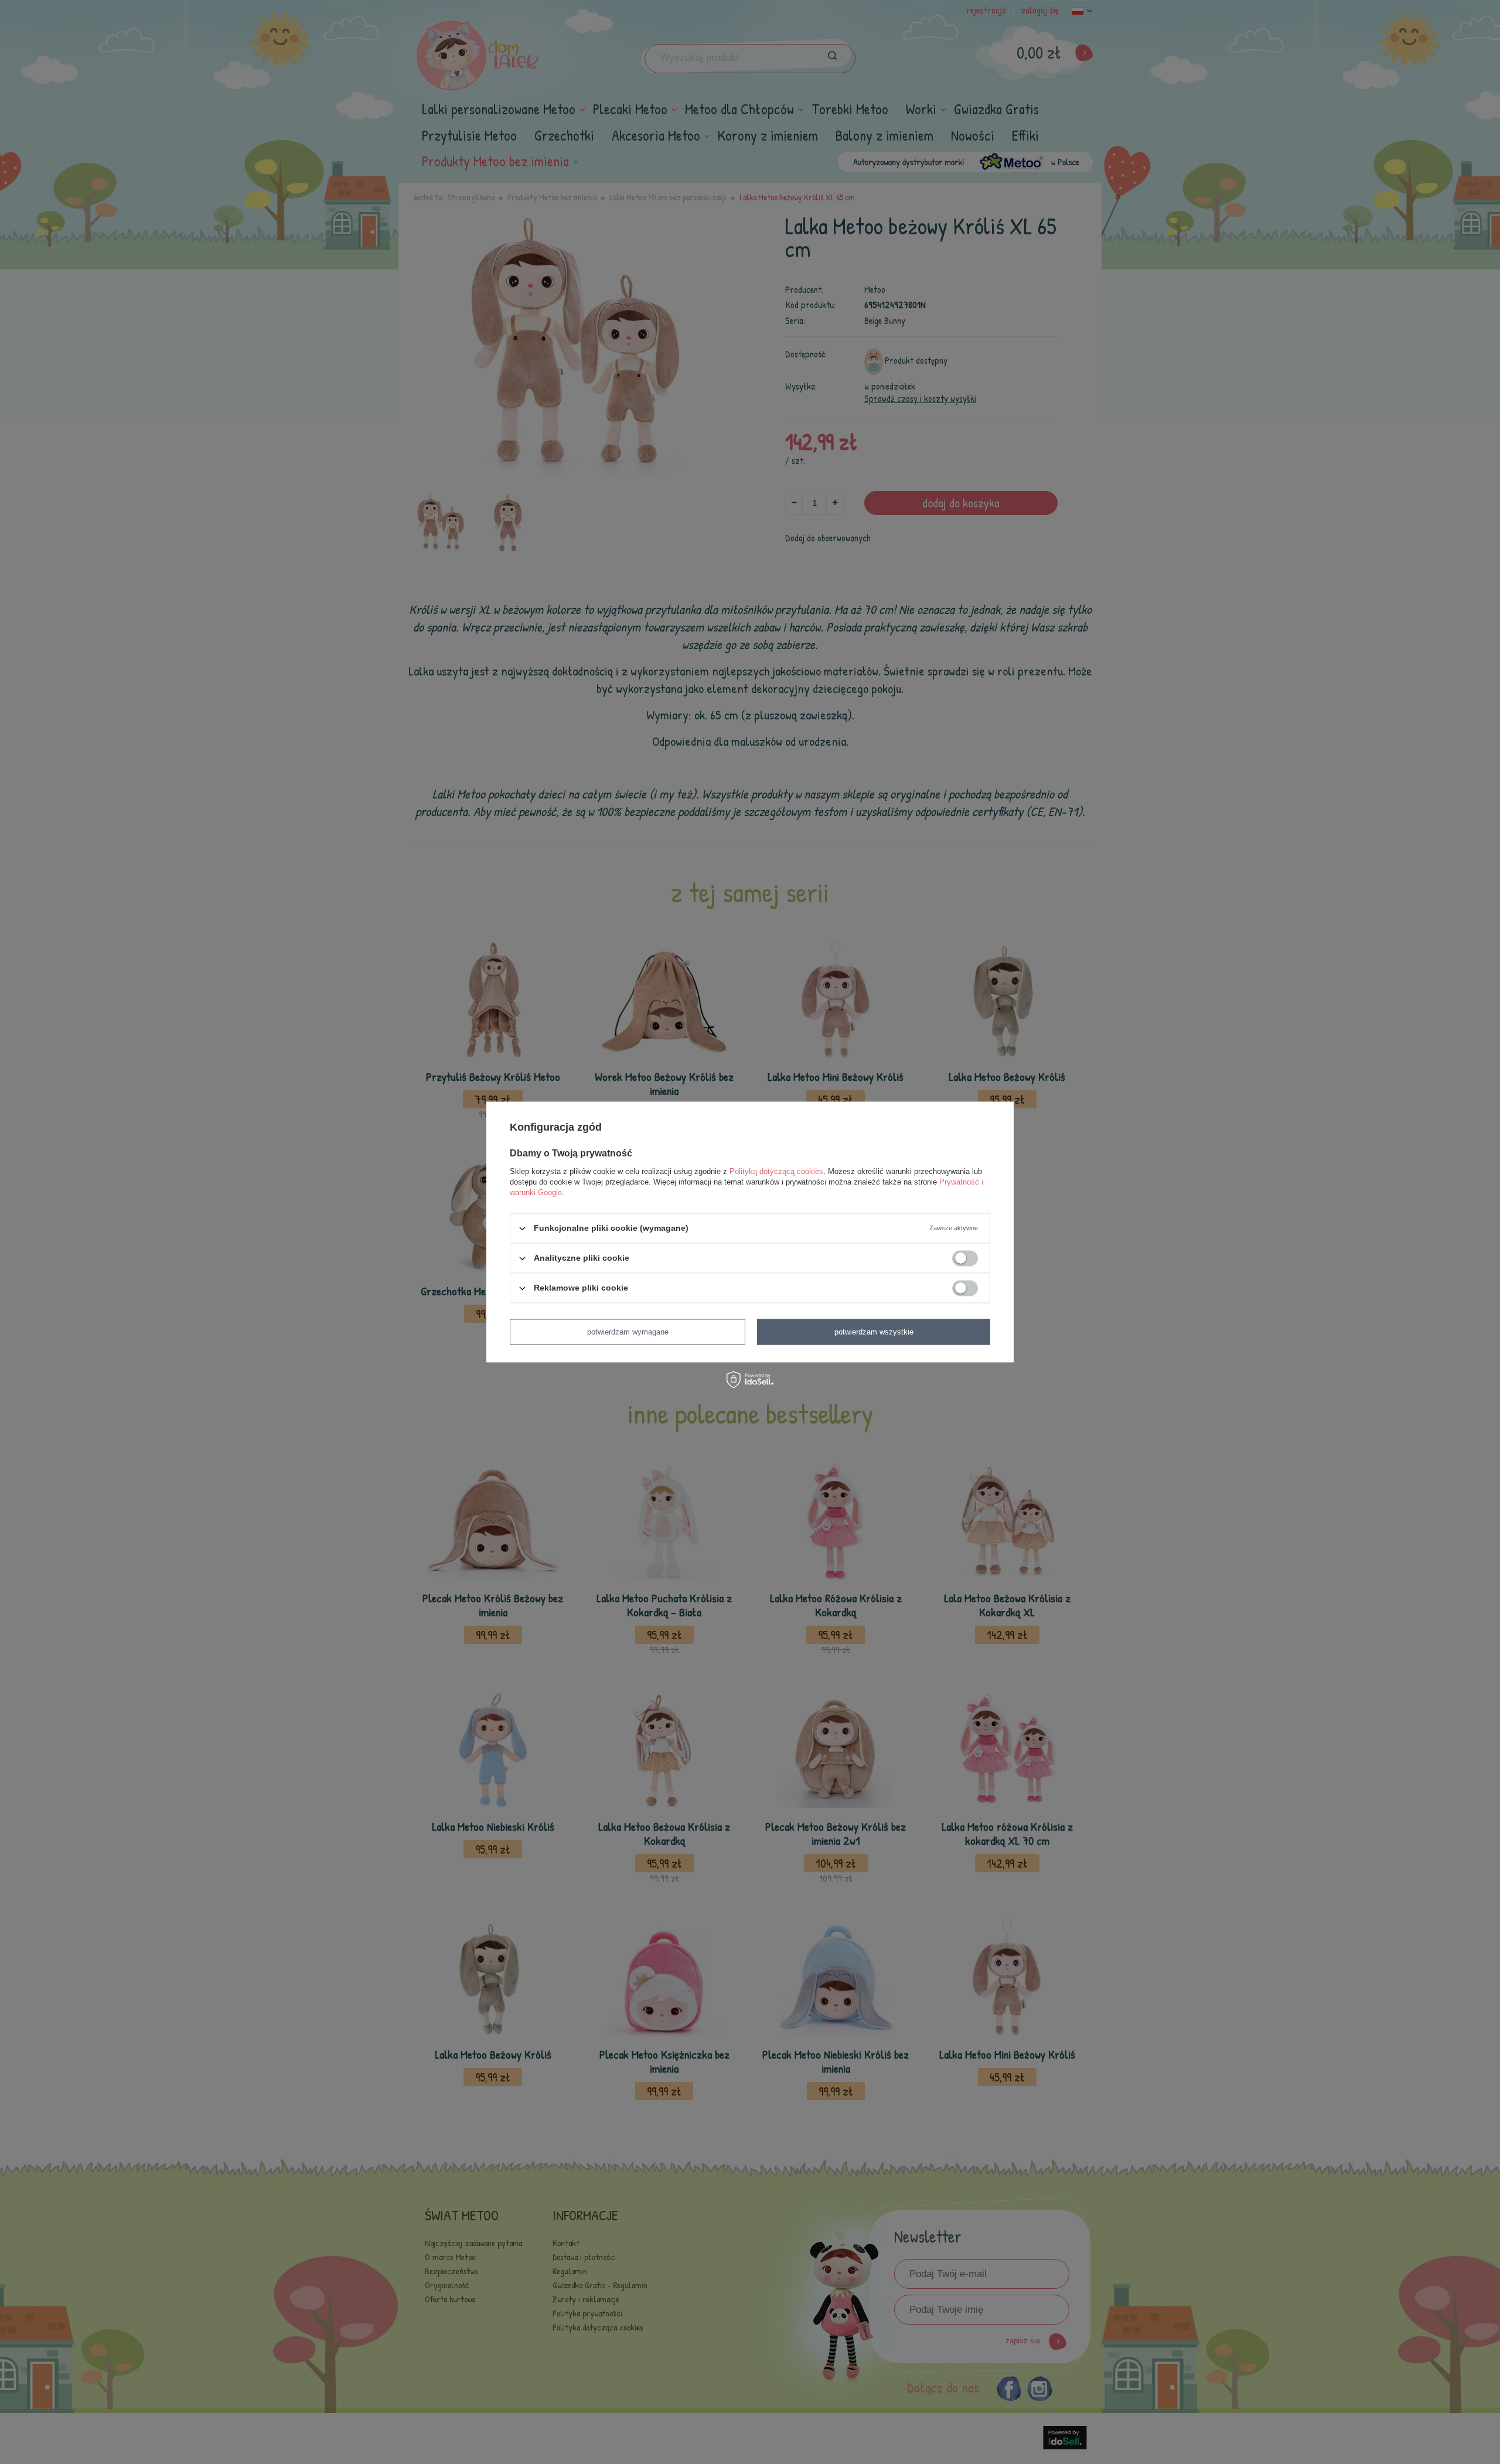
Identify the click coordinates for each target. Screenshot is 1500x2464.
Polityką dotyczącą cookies (776, 1171)
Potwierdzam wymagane (628, 1332)
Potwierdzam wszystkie (874, 1332)
